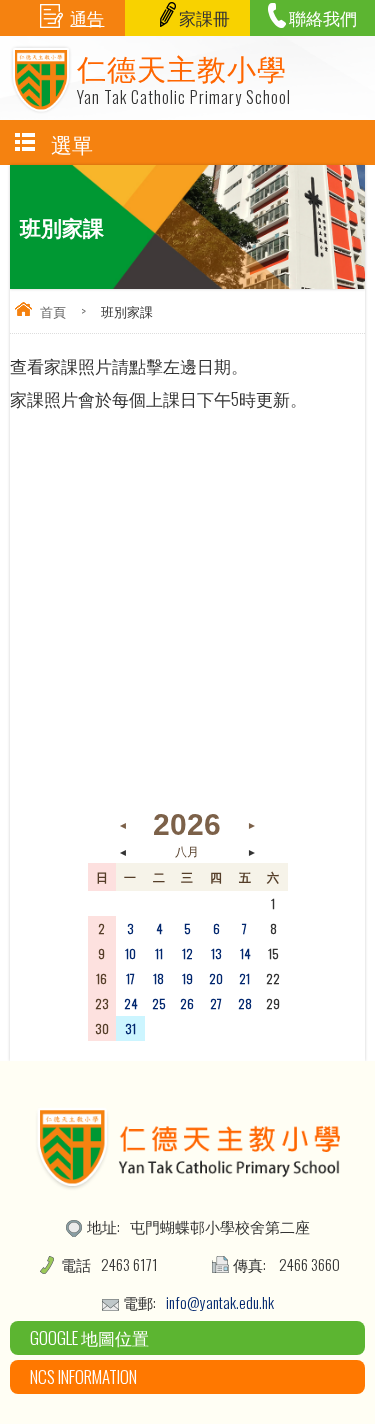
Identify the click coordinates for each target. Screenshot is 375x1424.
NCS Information (83, 1376)
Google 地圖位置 (89, 1337)
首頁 (53, 311)
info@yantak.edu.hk (220, 1302)
